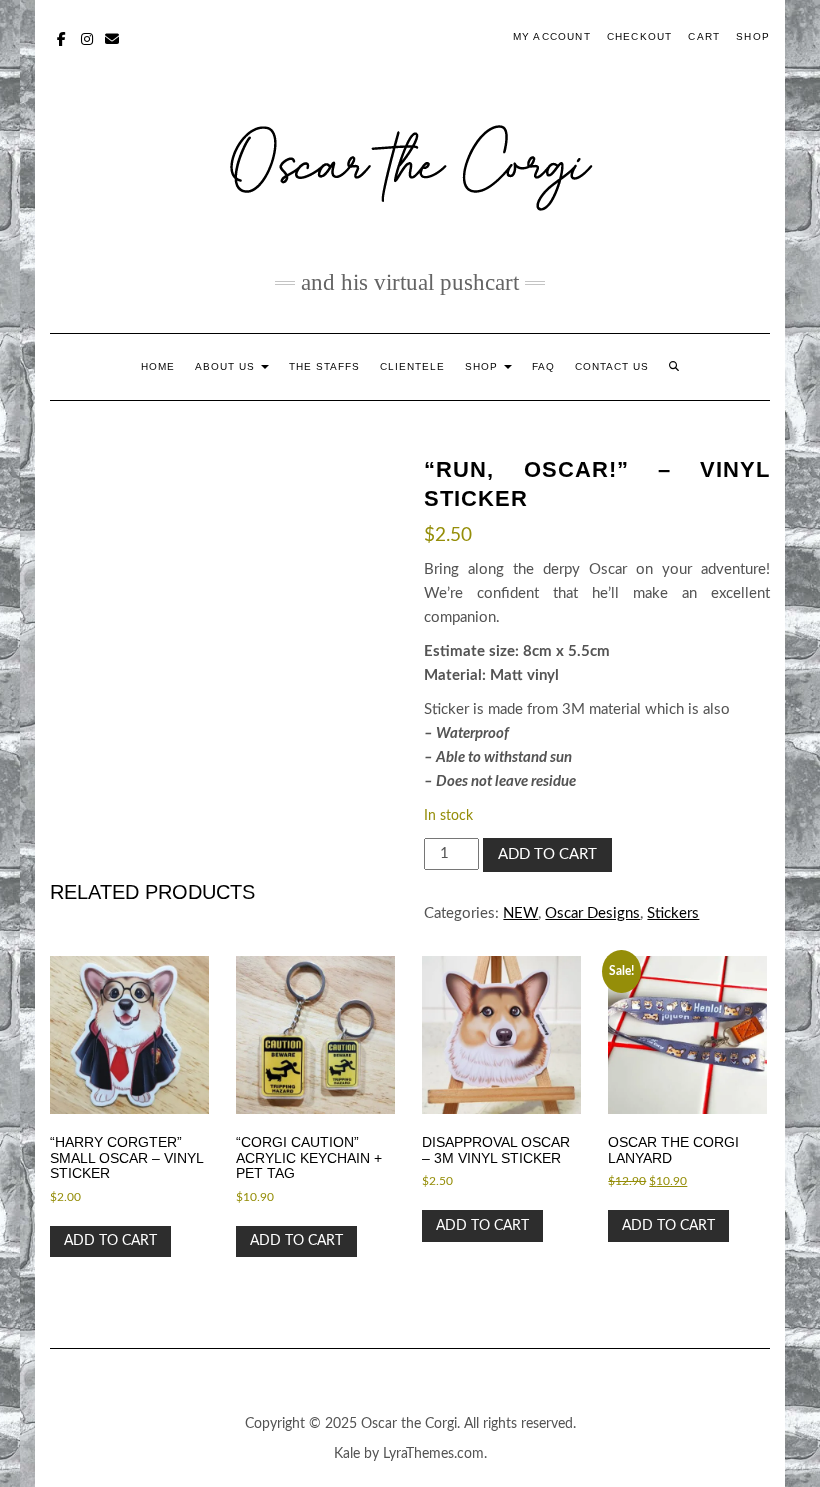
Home (158, 366)
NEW (520, 913)
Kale (347, 1454)
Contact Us (612, 366)
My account (552, 36)
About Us (227, 366)
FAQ (543, 366)
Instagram (87, 37)
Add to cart (547, 854)
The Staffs (324, 366)
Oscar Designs (592, 913)
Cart (704, 36)
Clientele (412, 366)
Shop (753, 36)
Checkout (640, 36)
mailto (112, 37)
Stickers (673, 913)
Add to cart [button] (110, 1241)
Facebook (62, 37)
